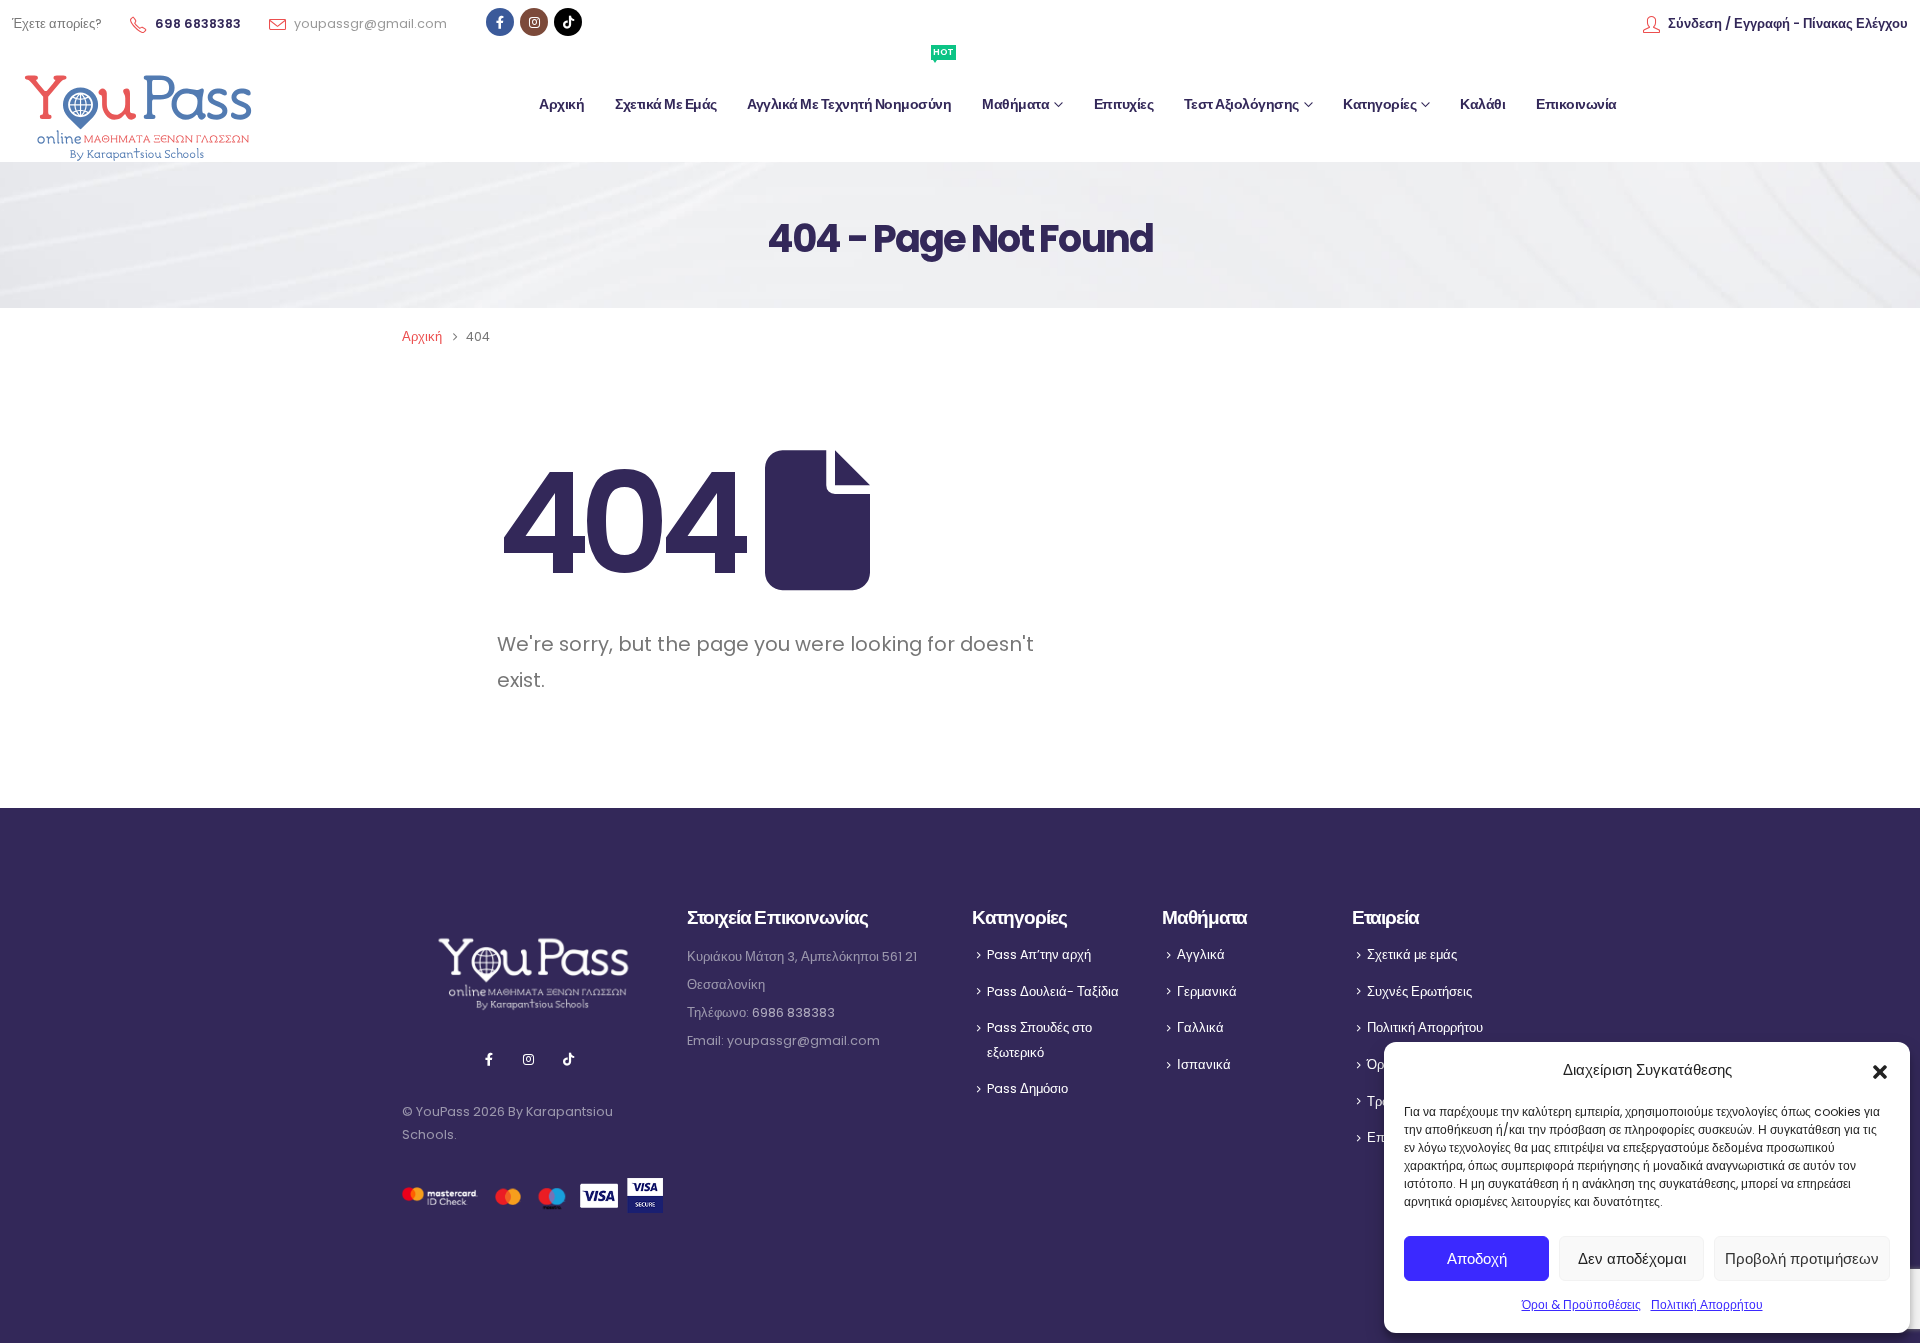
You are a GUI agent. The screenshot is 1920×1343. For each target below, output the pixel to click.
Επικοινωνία (1576, 104)
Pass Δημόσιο (1027, 1088)
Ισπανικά (1204, 1064)
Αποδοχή (1477, 1258)
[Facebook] (500, 22)
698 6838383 (198, 23)
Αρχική (561, 104)
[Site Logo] (137, 104)
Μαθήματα (1015, 104)
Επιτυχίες (1124, 104)
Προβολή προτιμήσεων (1802, 1258)
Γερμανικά (1207, 991)
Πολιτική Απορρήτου (1707, 1304)
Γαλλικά (1200, 1027)
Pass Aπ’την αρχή (1039, 954)
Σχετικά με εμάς (666, 104)
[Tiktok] (568, 22)
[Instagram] (534, 22)
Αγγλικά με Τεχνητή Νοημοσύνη (850, 84)
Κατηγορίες (1379, 104)
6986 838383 (793, 1012)
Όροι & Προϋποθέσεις (1581, 1304)
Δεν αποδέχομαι (1632, 1258)
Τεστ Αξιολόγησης (1241, 104)
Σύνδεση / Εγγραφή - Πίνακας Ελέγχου (1788, 23)
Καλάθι (1482, 104)
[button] (1880, 1070)
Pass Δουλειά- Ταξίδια (1053, 991)
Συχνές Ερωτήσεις (1419, 991)
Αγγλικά (1201, 954)
